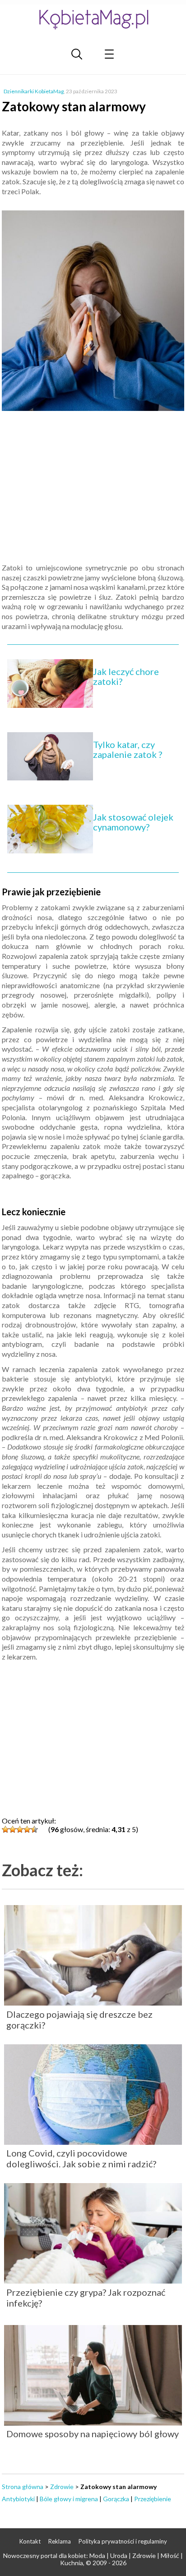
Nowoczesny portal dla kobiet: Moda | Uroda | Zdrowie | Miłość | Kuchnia (93, 2559)
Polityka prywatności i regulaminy (123, 2541)
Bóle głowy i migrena (69, 2499)
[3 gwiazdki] (20, 1829)
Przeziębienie (153, 2499)
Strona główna (23, 2487)
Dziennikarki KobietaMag (34, 91)
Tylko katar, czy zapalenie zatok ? (128, 749)
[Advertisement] (93, 488)
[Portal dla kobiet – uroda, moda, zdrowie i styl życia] (93, 19)
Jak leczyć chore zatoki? (126, 676)
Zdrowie (62, 2487)
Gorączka (116, 2499)
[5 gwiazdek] (34, 1829)
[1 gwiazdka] (5, 1829)
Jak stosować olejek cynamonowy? (133, 822)
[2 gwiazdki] (13, 1829)
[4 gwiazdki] (27, 1829)
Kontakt (30, 2541)
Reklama (60, 2541)
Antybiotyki (18, 2499)
